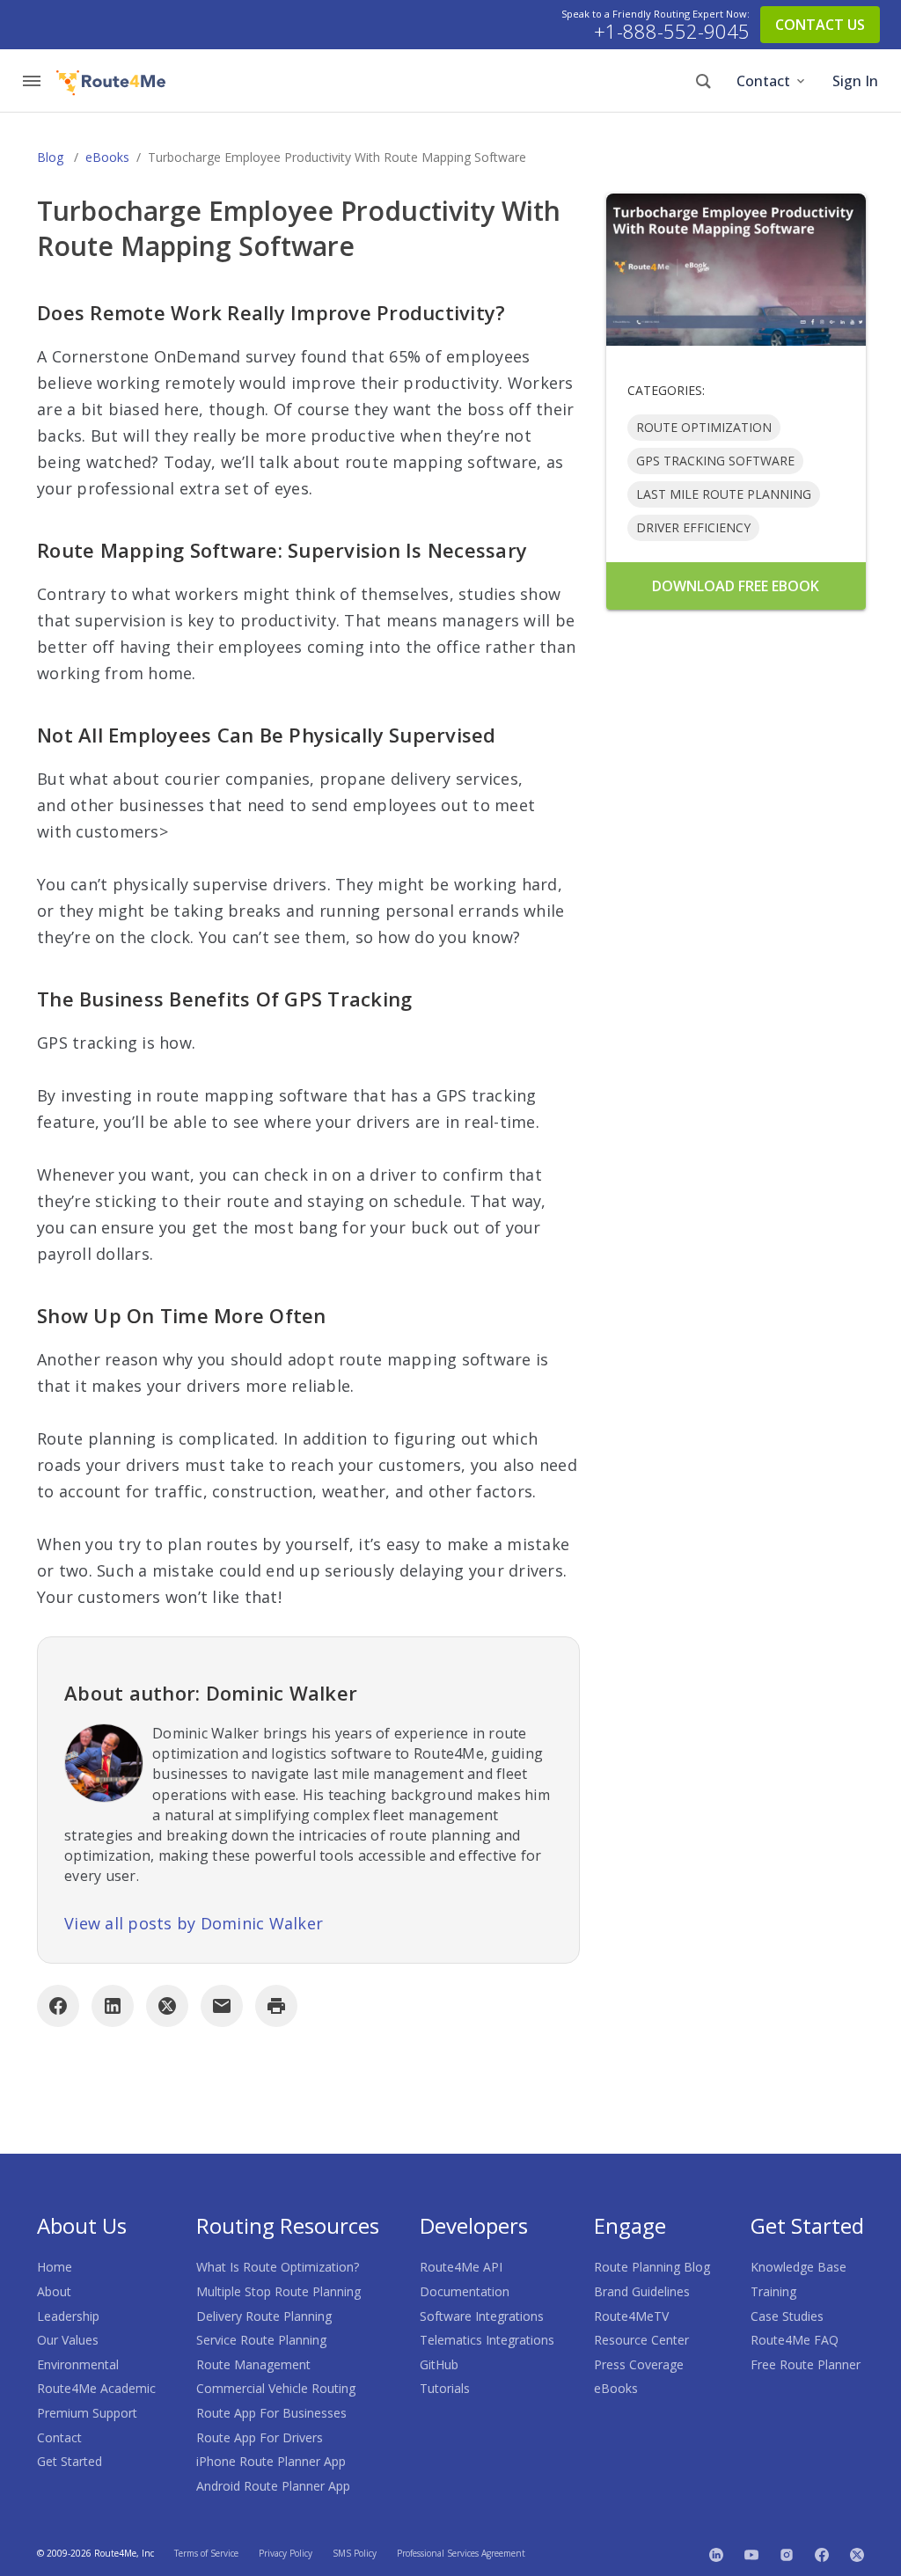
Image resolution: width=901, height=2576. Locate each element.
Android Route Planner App (273, 2486)
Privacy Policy (286, 2553)
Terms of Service (206, 2553)
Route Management (253, 2364)
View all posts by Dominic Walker (194, 1923)
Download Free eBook (736, 586)
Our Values (68, 2340)
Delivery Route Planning (264, 2316)
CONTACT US (820, 25)
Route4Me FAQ (795, 2340)
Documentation (465, 2291)
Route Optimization (704, 427)
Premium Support (87, 2413)
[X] (167, 2006)
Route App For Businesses (271, 2413)
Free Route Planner (806, 2364)
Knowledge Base (798, 2267)
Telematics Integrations (487, 2340)
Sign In (855, 81)
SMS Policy (355, 2553)
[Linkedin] (716, 2553)
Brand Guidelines (642, 2291)
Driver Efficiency (693, 527)
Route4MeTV (631, 2316)
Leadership (68, 2316)
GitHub (439, 2364)
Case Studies (787, 2316)
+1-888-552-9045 (672, 32)
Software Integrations (482, 2316)
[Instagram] (787, 2553)
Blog (50, 157)
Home (55, 2267)
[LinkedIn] (113, 2006)
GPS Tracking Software (715, 461)
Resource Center (641, 2340)
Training (773, 2291)
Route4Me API (461, 2267)
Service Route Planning (261, 2340)
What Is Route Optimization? (278, 2267)
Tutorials (445, 2388)
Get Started (70, 2461)
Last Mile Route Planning (724, 494)
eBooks (107, 157)
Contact (763, 81)
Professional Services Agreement (461, 2553)
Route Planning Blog (652, 2267)
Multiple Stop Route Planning (278, 2291)
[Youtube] (751, 2553)
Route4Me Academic (96, 2388)
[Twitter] (857, 2553)
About (54, 2291)
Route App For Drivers (260, 2437)
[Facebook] (58, 2006)
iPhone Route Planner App (271, 2461)
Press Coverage (639, 2364)
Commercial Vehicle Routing (276, 2388)
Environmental (78, 2364)
